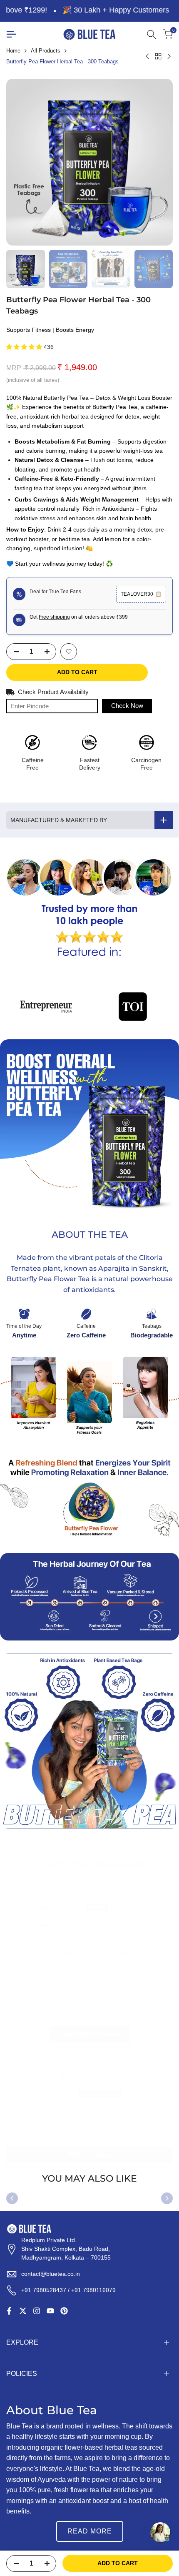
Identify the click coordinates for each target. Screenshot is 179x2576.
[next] (167, 2198)
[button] (25, 347)
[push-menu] (11, 34)
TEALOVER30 (141, 594)
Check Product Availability (53, 692)
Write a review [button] (90, 2155)
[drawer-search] (152, 34)
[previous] (12, 2198)
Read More (90, 2531)
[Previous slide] (13, 1961)
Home (13, 51)
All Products (46, 51)
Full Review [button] (46, 2004)
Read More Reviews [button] (89, 2034)
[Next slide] (166, 1961)
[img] (48, 1895)
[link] (89, 909)
